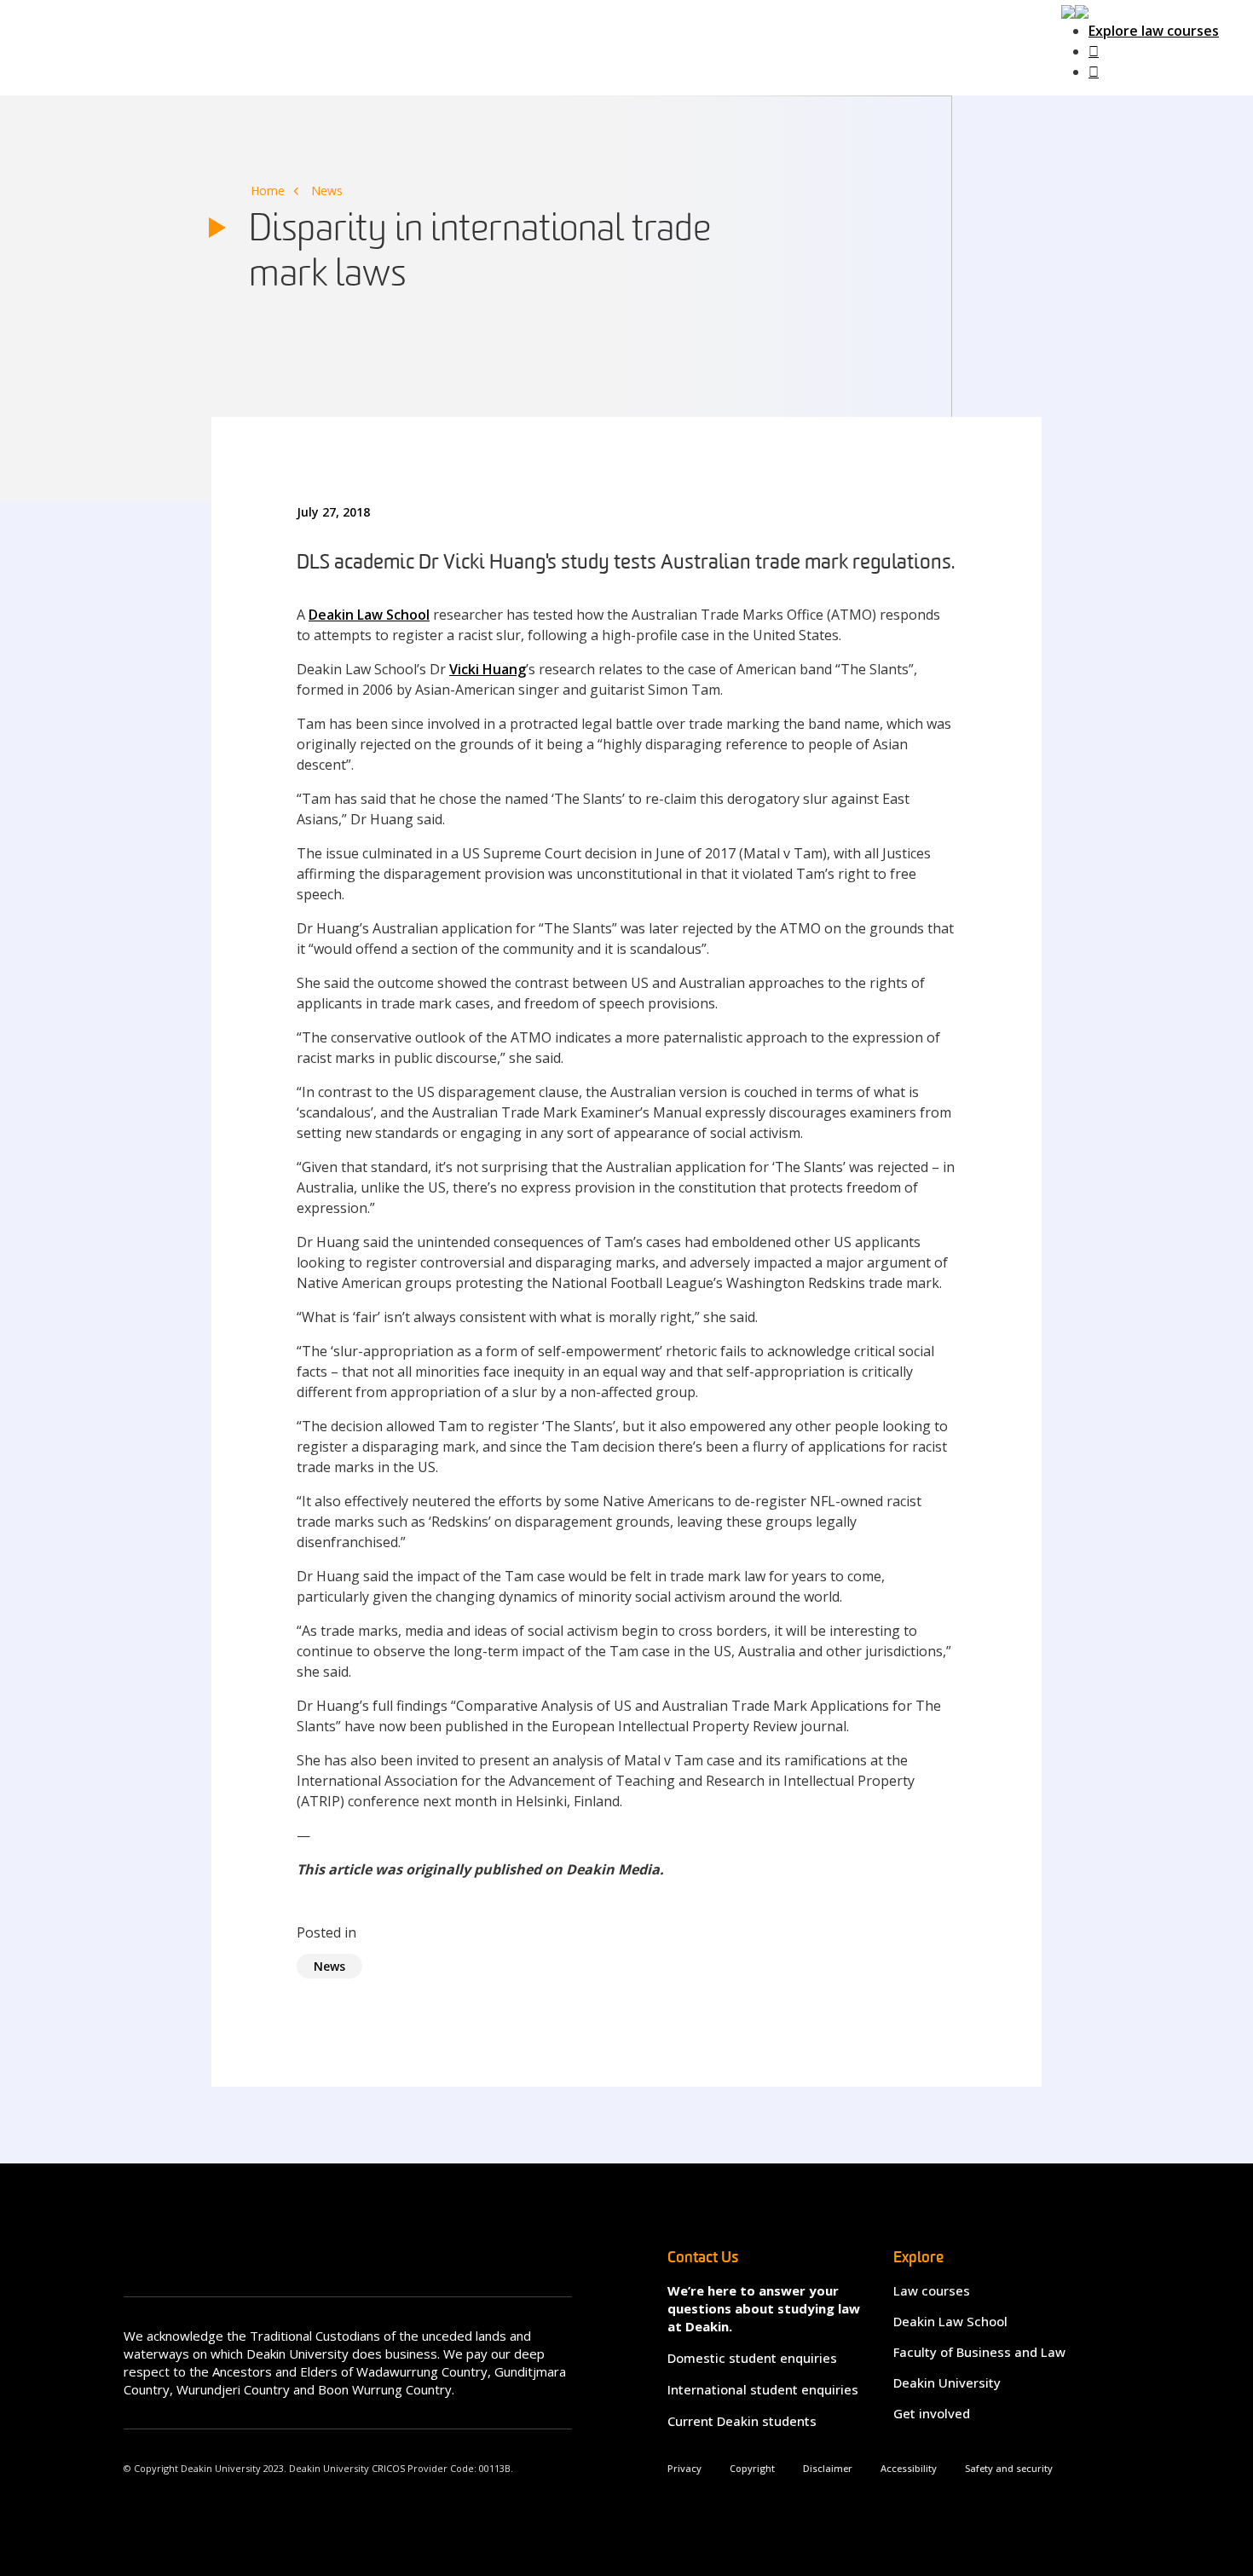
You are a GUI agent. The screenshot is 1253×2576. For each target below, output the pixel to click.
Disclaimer (828, 2468)
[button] (1075, 10)
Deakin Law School (369, 615)
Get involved (932, 2413)
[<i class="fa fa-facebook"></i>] (1094, 51)
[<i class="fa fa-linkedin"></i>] (1094, 72)
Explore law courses (1154, 31)
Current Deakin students (742, 2421)
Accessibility (909, 2468)
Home (268, 191)
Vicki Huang (488, 669)
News (327, 191)
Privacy (684, 2468)
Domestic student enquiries (752, 2358)
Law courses (932, 2290)
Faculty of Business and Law (979, 2352)
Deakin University (947, 2383)
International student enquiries (763, 2389)
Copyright (752, 2468)
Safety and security (1009, 2468)
